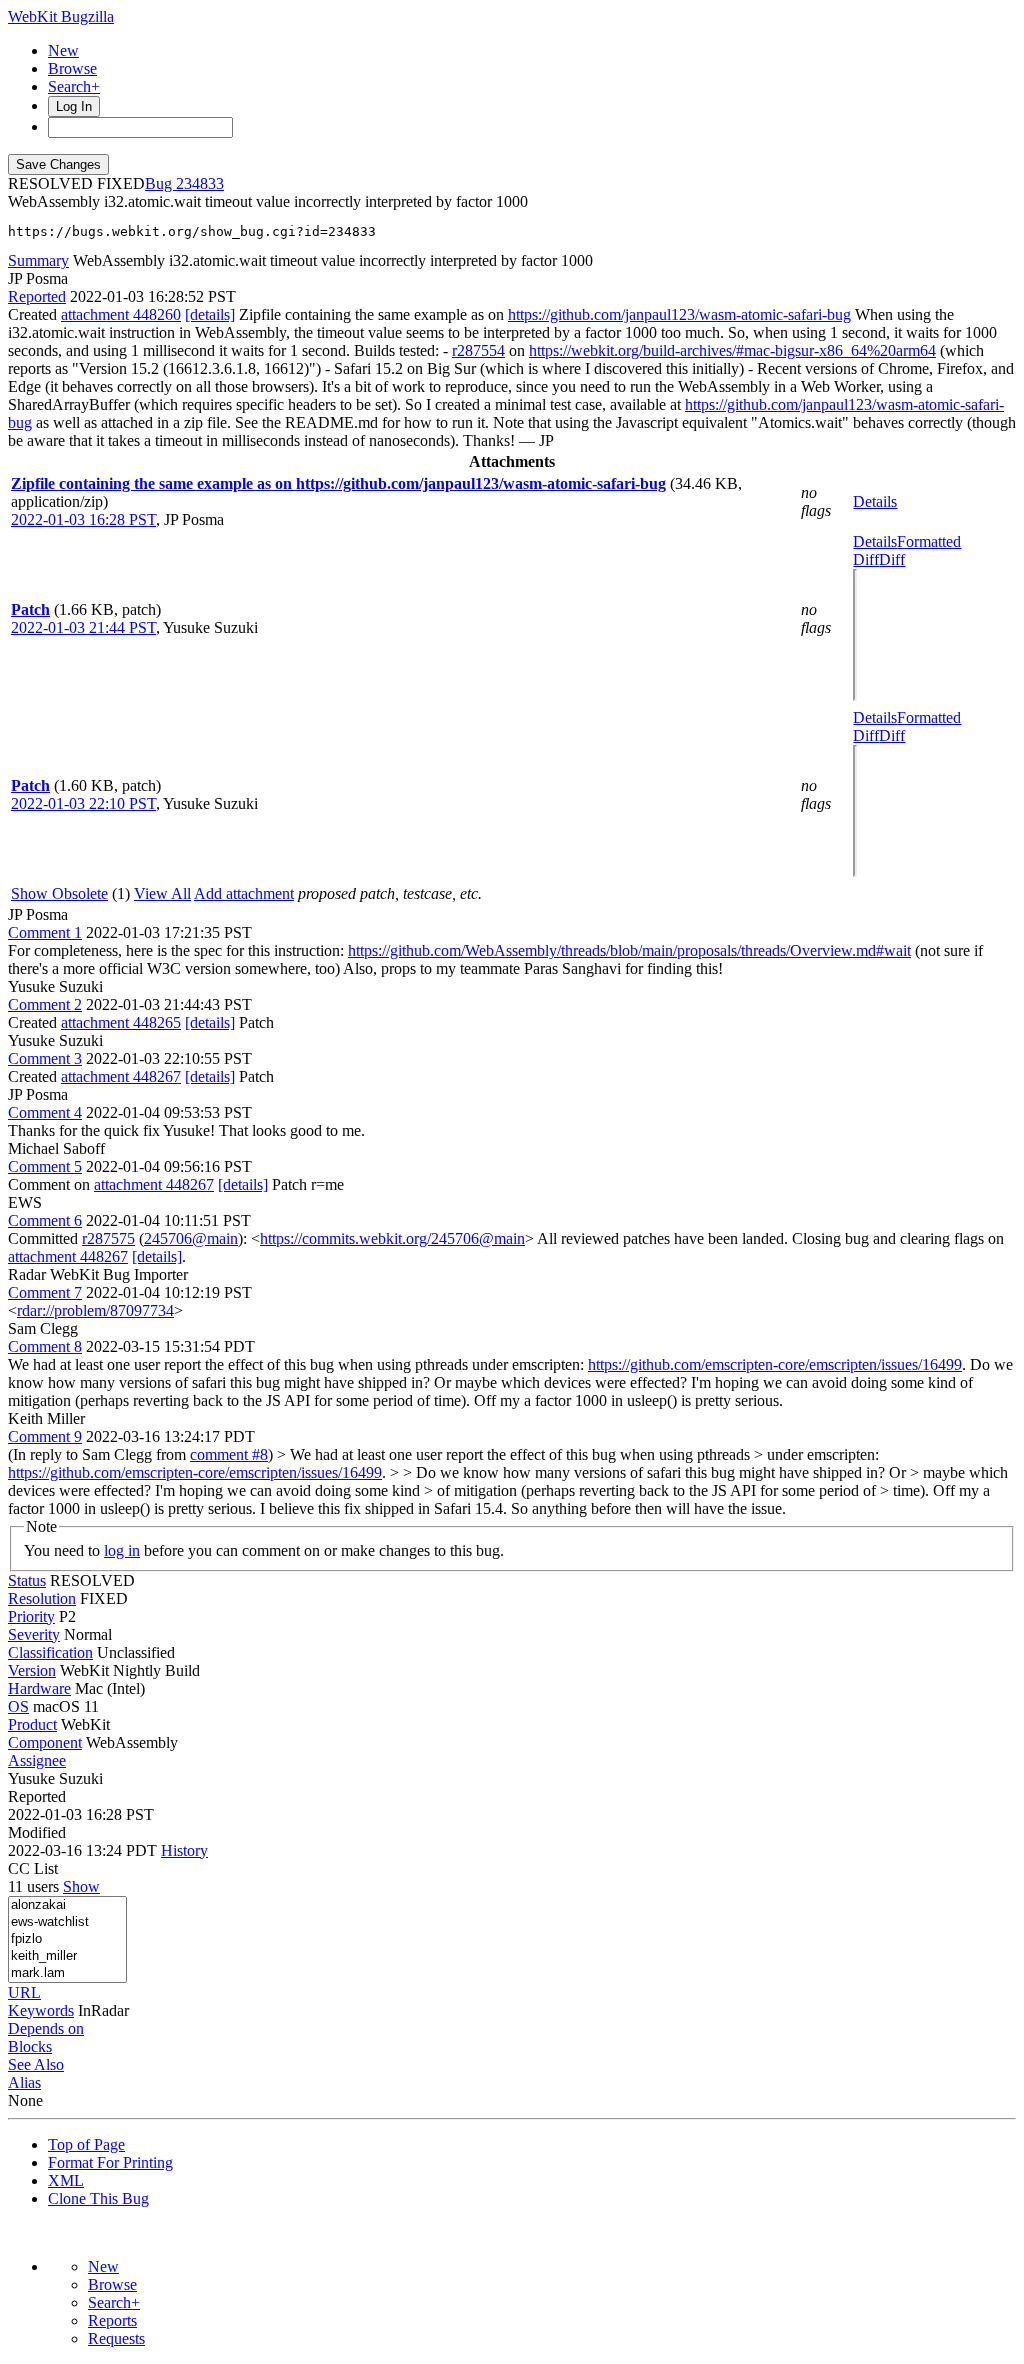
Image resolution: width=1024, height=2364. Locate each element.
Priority (31, 1616)
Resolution (42, 1598)
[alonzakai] (67, 1905)
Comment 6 (45, 1220)
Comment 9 (45, 1436)
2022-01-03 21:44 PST (83, 627)
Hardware (39, 1688)
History (184, 1850)
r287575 (108, 1238)
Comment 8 (45, 1346)
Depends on (46, 2028)
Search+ (74, 86)
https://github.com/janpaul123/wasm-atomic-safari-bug (679, 314)
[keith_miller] (67, 1956)
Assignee (37, 1760)
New (63, 50)
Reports (112, 2320)
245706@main (191, 1238)
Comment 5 (45, 1166)
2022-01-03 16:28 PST (83, 519)
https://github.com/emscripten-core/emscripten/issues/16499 (775, 1364)
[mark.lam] (67, 1973)
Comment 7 (45, 1292)
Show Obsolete (59, 893)
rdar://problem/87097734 (95, 1310)
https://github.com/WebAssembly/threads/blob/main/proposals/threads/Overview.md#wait (629, 950)
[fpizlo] (67, 1939)
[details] (210, 314)
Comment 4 (45, 1112)
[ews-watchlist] (67, 1922)
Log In (74, 106)
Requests (116, 2338)
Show (81, 1886)
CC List (33, 1868)
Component (45, 1742)
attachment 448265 (121, 1022)
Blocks (30, 2046)
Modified (37, 1832)
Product (32, 1724)
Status (27, 1580)
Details (875, 501)
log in (122, 1550)
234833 (200, 183)
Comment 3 (45, 1058)
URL (24, 1992)
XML (66, 2180)
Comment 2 (45, 1004)
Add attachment (244, 893)
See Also (36, 2064)
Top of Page (86, 2144)
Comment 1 (45, 932)
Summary (38, 260)
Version (32, 1670)
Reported (37, 296)
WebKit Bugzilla (61, 16)
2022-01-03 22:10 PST (83, 803)
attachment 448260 (121, 314)
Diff (892, 559)
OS (18, 1706)
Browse (72, 68)
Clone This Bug (98, 2198)
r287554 (478, 350)
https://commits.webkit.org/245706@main (392, 1238)
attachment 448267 (121, 1076)
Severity (34, 1634)
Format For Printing (110, 2162)
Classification (50, 1652)
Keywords (41, 2010)
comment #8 (229, 1454)
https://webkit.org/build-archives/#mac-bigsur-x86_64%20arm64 (732, 350)
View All (162, 893)
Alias (24, 2082)
